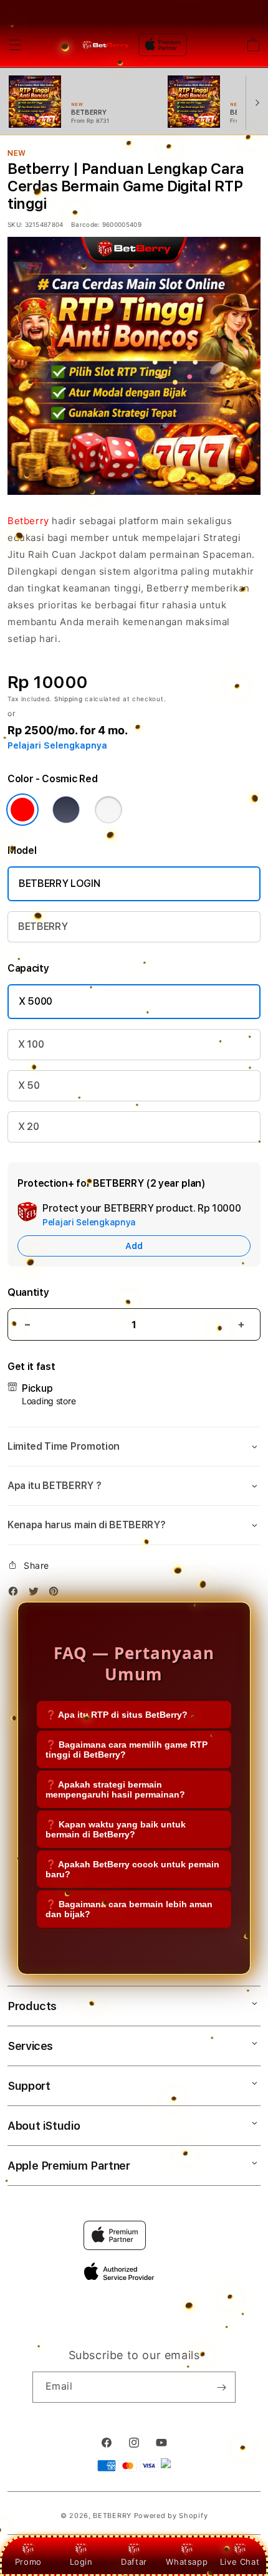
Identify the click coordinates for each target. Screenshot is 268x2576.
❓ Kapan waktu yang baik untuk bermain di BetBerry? (116, 1829)
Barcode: (85, 224)
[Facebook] (16, 1593)
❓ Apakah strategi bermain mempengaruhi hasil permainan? (115, 1789)
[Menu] (15, 45)
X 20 (29, 1127)
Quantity (28, 1292)
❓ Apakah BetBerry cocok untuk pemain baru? (132, 1869)
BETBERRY (43, 926)
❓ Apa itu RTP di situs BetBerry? (117, 1715)
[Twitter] (37, 1593)
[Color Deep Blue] (66, 810)
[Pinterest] (57, 1593)
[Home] (106, 45)
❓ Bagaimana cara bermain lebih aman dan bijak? (129, 1909)
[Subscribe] (221, 2387)
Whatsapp (187, 2562)
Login (81, 2562)
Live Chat (240, 2562)
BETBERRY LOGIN (60, 883)
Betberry (28, 521)
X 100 (31, 1044)
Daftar (134, 2562)
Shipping (69, 699)
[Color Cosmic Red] (22, 810)
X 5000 (36, 1001)
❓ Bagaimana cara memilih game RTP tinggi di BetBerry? (127, 1750)
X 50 (29, 1085)
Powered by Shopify (171, 2516)
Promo (28, 2562)
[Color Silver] (108, 810)
